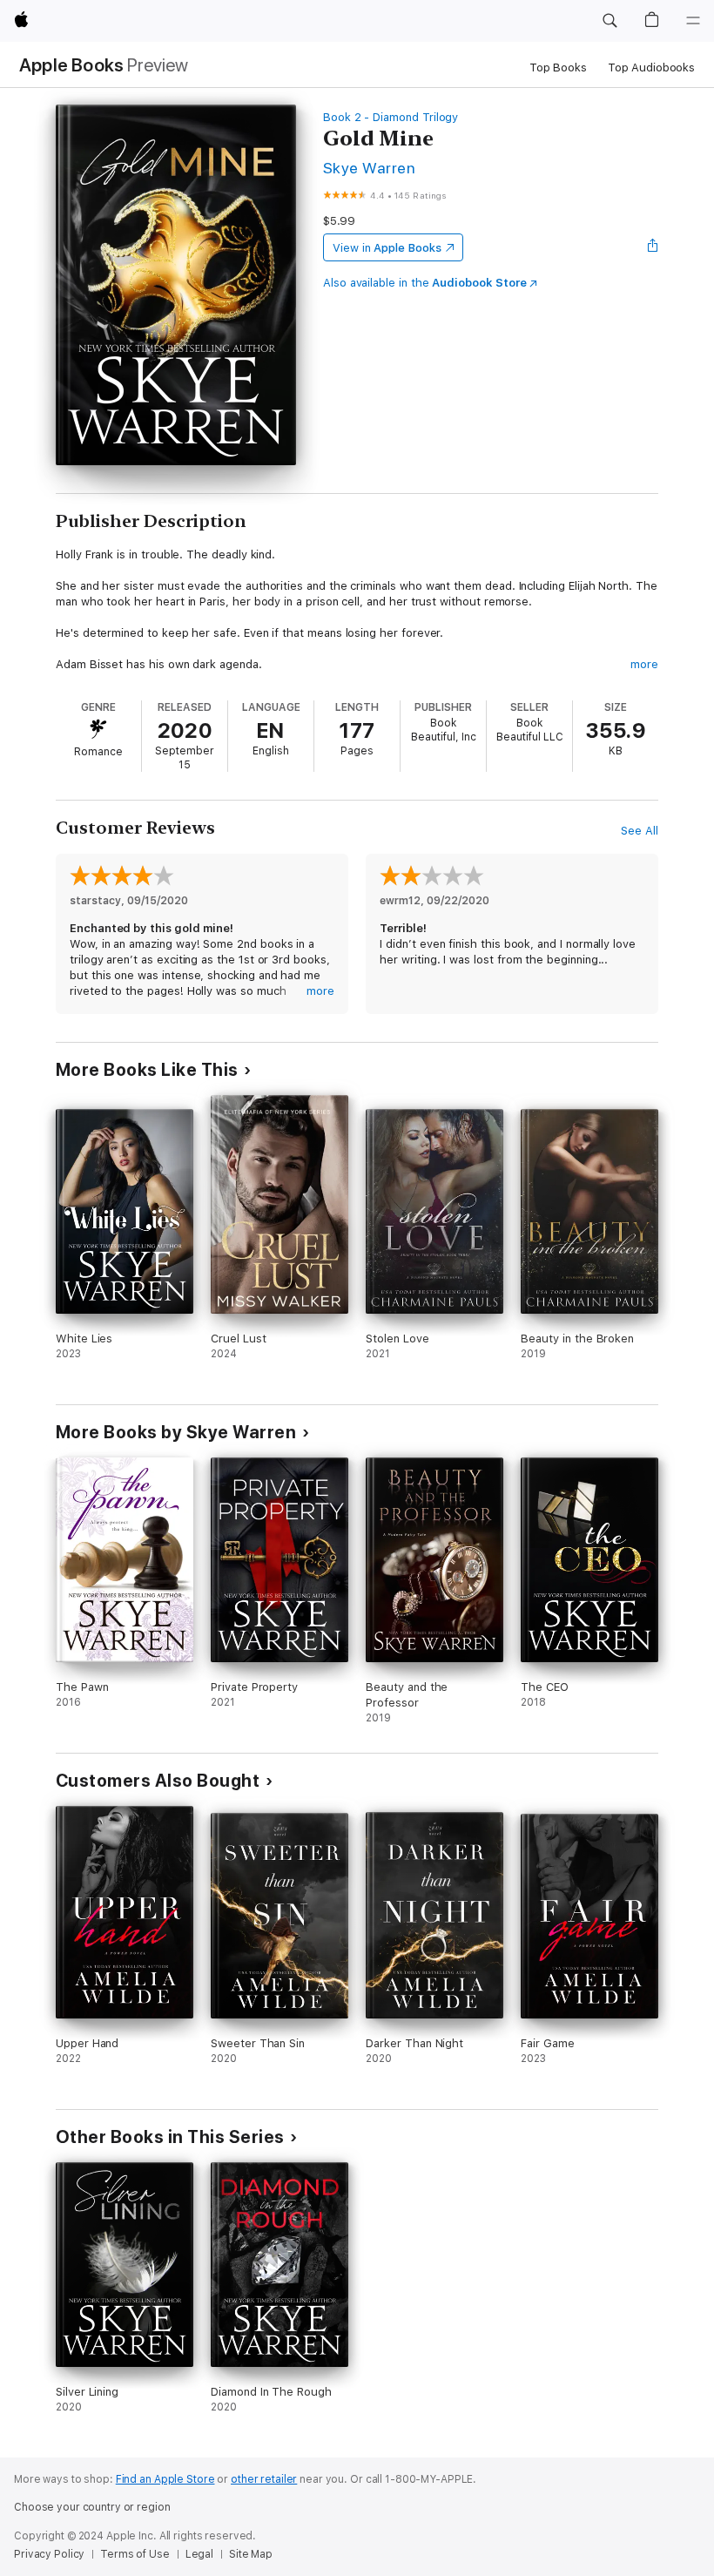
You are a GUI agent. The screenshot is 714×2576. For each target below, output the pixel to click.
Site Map (251, 2554)
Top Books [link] (558, 68)
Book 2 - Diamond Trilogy (391, 117)
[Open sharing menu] (653, 247)
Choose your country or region (92, 2507)
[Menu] (693, 21)
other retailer (264, 2479)
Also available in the (425, 283)
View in (387, 248)
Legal (199, 2554)
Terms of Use (135, 2554)
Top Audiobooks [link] (651, 68)
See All (640, 831)
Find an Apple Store (165, 2479)
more (644, 664)
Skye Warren (369, 168)
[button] (610, 21)
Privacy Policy (49, 2554)
